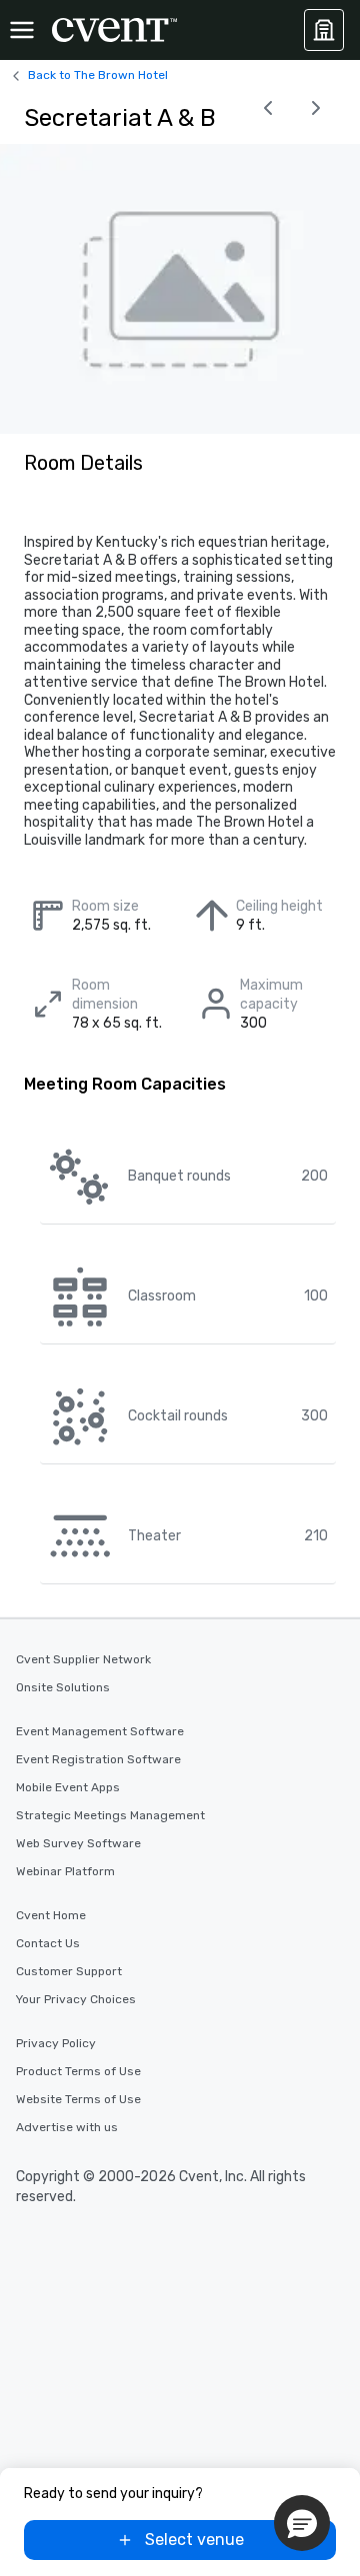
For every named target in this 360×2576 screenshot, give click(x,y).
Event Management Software (100, 1731)
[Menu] (22, 30)
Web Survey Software (78, 1843)
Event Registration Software (98, 1759)
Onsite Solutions (63, 1687)
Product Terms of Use (78, 2071)
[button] (302, 2523)
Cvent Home (51, 1915)
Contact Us (48, 1943)
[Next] (316, 108)
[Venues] (324, 30)
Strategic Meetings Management (110, 1815)
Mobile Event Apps (68, 1787)
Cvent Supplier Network (83, 1659)
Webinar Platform (65, 1871)
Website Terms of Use (78, 2099)
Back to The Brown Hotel (98, 75)
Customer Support (69, 1971)
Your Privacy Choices (76, 1999)
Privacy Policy (56, 2043)
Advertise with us (67, 2127)
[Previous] (268, 108)
